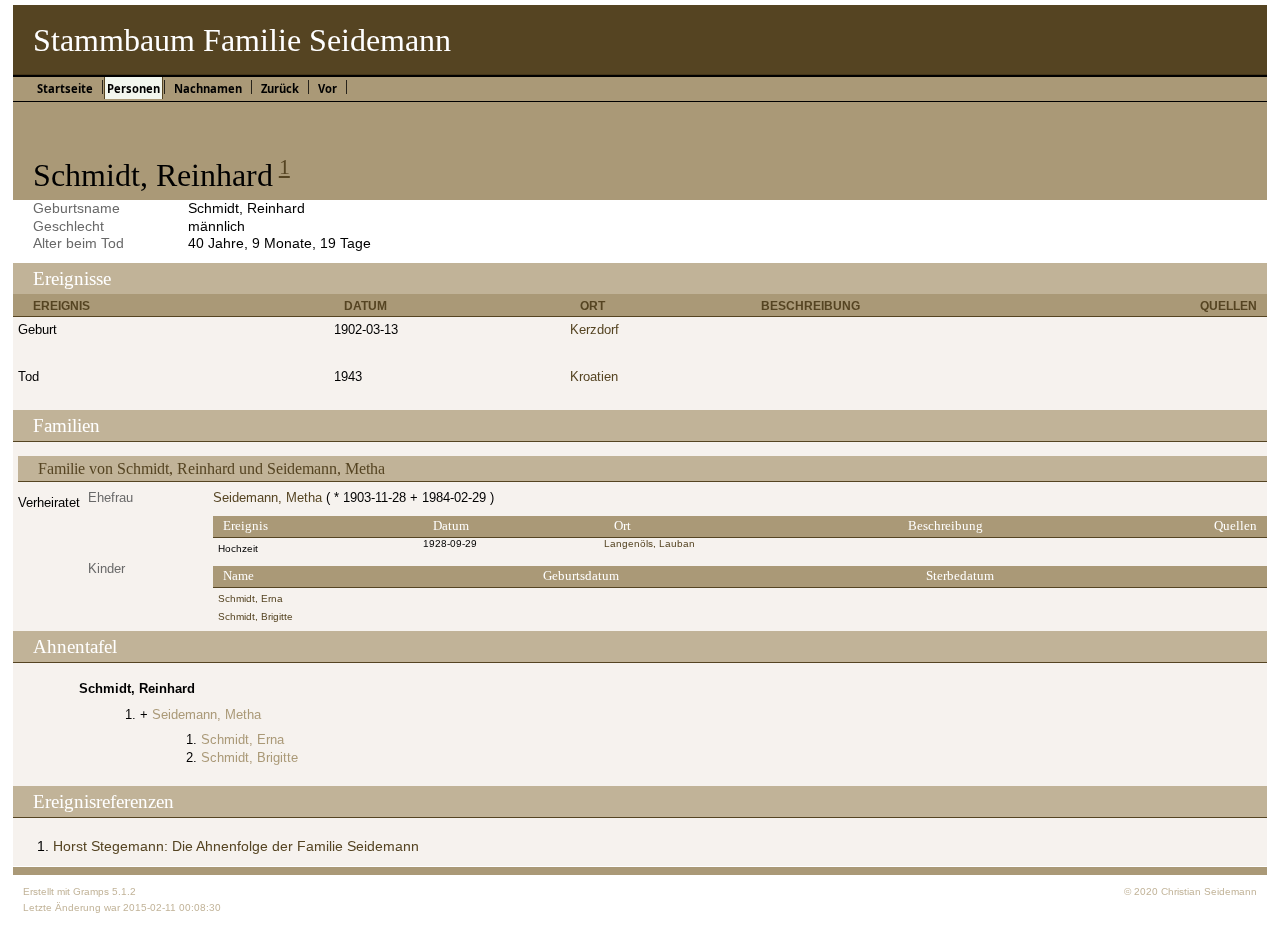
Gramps (91, 891)
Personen (133, 88)
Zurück (280, 88)
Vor (327, 88)
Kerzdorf (594, 329)
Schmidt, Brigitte (255, 616)
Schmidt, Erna (250, 598)
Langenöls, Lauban (649, 543)
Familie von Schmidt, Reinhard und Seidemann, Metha (211, 468)
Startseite (65, 88)
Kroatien (594, 376)
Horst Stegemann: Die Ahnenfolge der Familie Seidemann (236, 846)
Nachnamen (208, 88)
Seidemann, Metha (267, 497)
